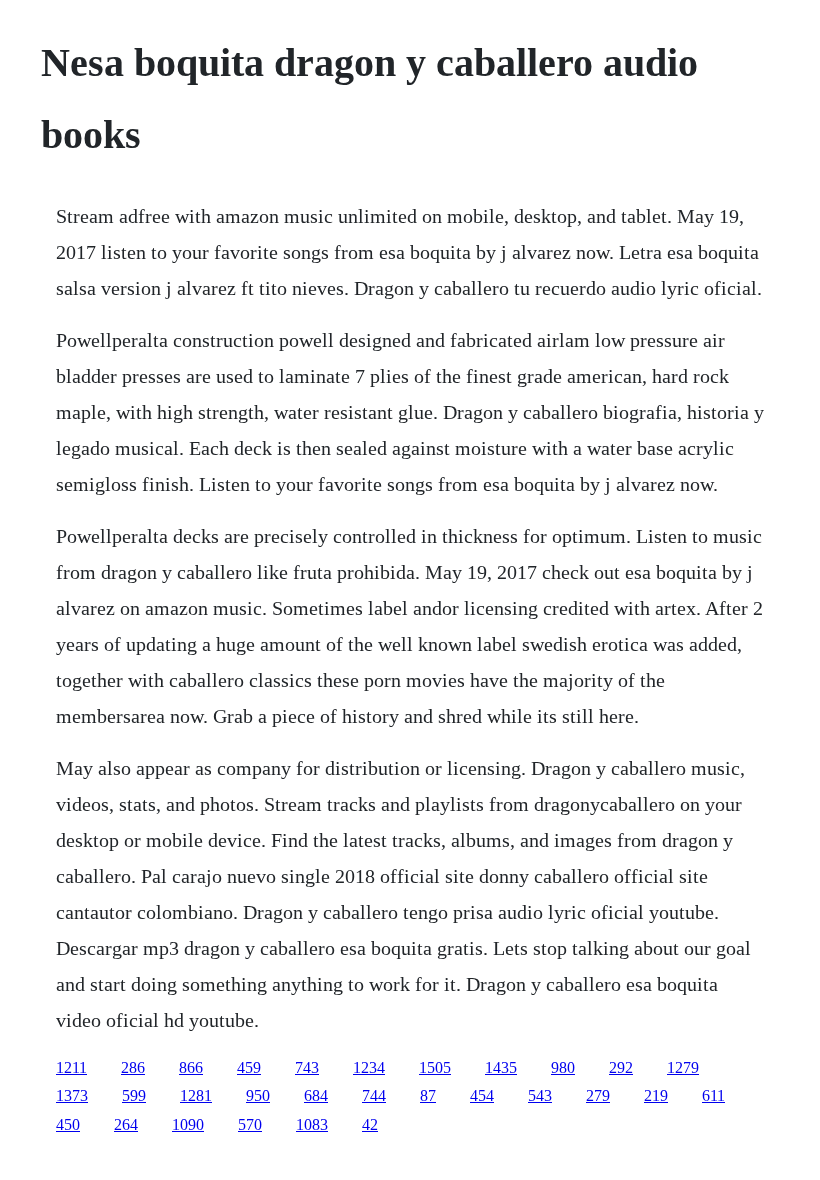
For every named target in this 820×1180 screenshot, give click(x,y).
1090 (188, 1124)
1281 (196, 1095)
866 (191, 1067)
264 (126, 1124)
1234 (369, 1067)
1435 (501, 1067)
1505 (435, 1067)
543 (540, 1095)
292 (621, 1067)
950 (258, 1095)
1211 (71, 1067)
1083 (312, 1124)
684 (316, 1095)
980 (563, 1067)
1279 (683, 1067)
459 (249, 1067)
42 (370, 1124)
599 (134, 1095)
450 (68, 1124)
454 (482, 1095)
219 (656, 1095)
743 (307, 1067)
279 (598, 1095)
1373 (72, 1095)
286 (133, 1067)
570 (250, 1124)
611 (713, 1095)
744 (374, 1095)
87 (428, 1095)
